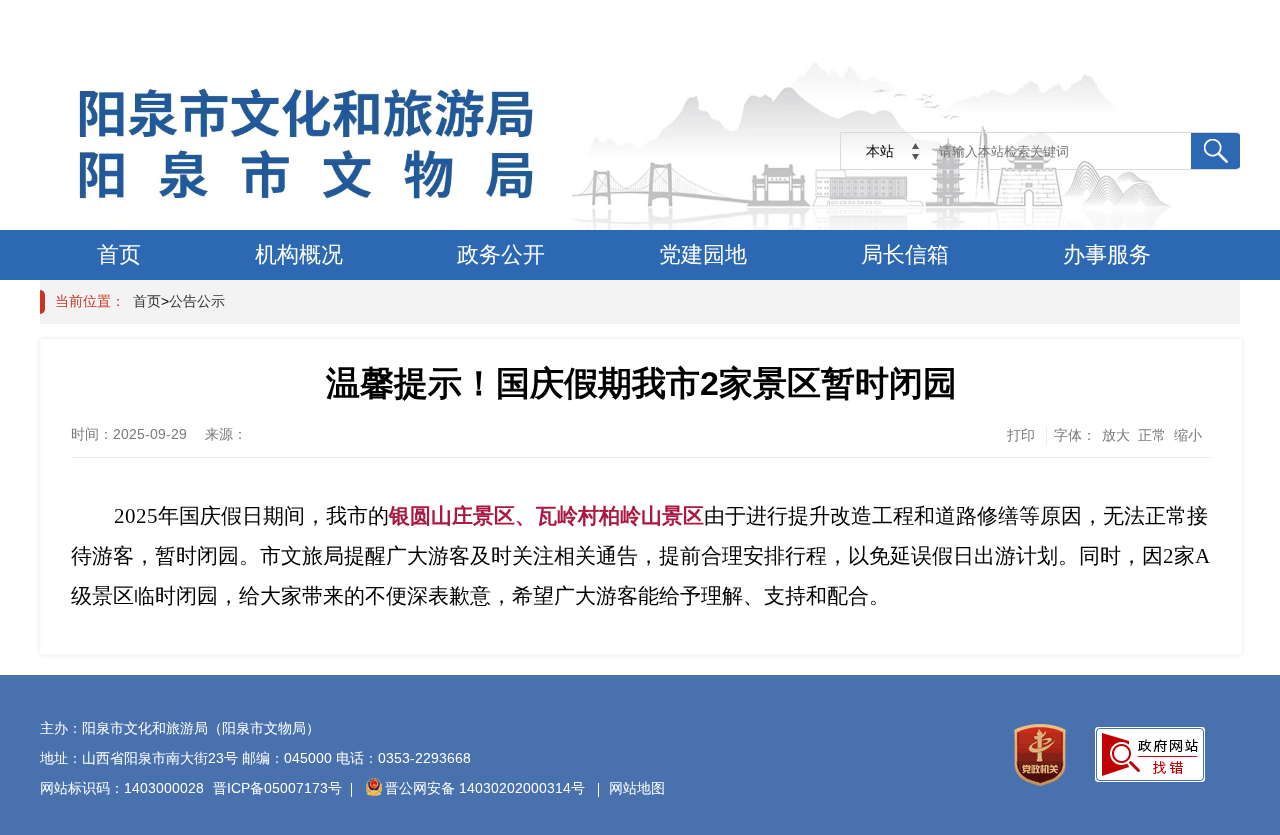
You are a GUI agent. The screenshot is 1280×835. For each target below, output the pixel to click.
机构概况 (299, 254)
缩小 (1188, 435)
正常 (1152, 435)
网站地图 (637, 788)
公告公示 (197, 301)
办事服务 (1107, 254)
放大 (1116, 435)
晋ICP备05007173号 (277, 788)
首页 (119, 254)
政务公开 (501, 254)
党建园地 (703, 254)
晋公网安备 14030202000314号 (487, 788)
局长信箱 (905, 254)
